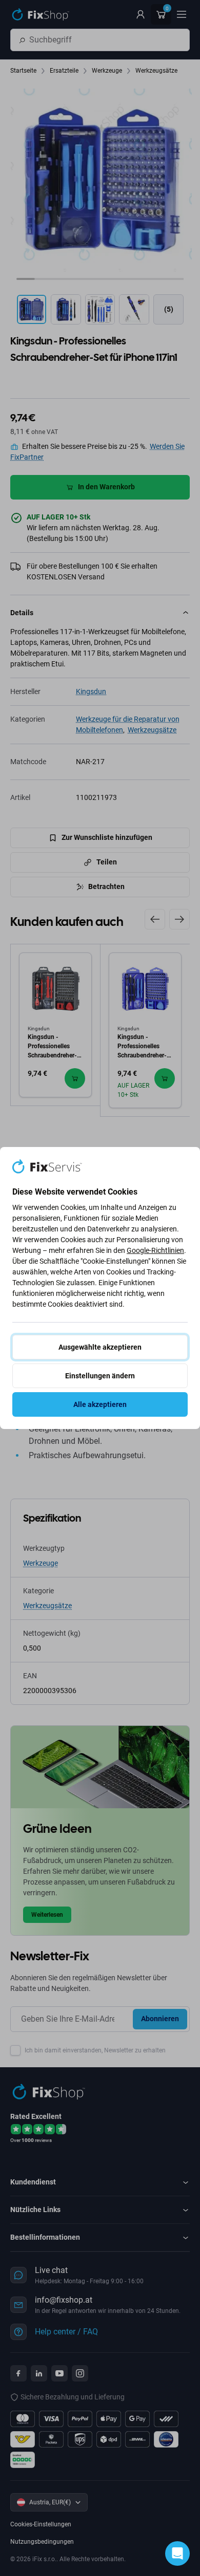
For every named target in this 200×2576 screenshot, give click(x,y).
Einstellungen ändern (100, 1376)
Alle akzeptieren (100, 1404)
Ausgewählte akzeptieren (100, 1347)
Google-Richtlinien (155, 1250)
